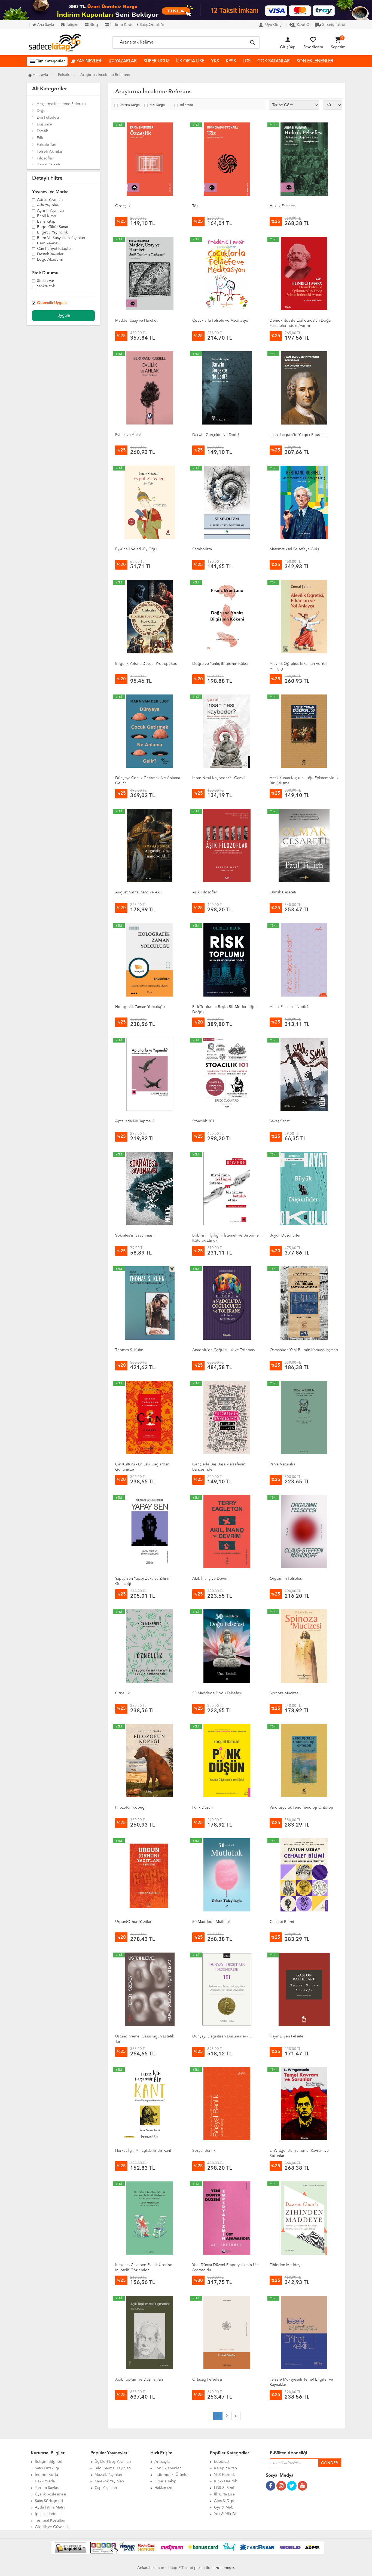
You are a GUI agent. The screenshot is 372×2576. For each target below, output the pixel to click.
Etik (40, 138)
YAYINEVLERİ (89, 61)
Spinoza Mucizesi (285, 1693)
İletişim (71, 25)
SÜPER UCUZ (156, 61)
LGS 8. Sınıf (224, 2488)
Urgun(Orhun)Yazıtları (134, 1922)
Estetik (42, 131)
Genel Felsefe (49, 165)
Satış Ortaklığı (151, 25)
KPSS (231, 61)
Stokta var (46, 281)
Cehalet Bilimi (282, 1922)
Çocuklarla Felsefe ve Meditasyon (221, 321)
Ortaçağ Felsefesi (207, 2380)
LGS (247, 61)
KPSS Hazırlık (225, 2481)
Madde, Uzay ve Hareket (136, 321)
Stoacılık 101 (203, 1121)
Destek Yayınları (51, 254)
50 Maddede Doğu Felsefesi (217, 1693)
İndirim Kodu (121, 25)
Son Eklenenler (168, 2468)
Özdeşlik (123, 206)
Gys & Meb (224, 2507)
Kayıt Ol (300, 25)
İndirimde (186, 105)
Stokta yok (46, 287)
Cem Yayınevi (49, 244)
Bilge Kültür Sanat (53, 227)
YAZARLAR (125, 61)
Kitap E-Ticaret (181, 2568)
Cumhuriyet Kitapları (55, 249)
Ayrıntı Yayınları (51, 211)
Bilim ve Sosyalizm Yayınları (61, 238)
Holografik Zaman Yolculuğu (140, 1007)
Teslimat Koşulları (50, 2520)
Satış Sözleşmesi (49, 2501)
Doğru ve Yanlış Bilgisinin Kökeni (221, 664)
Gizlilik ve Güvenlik (52, 2527)
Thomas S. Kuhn (129, 1350)
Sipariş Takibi (330, 25)
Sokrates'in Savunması (134, 1235)
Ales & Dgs (224, 2501)
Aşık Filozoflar (205, 892)
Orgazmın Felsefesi (286, 1579)
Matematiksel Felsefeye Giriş (294, 549)
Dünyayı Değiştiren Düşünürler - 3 (222, 2036)
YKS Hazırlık (224, 2475)
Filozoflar (45, 158)
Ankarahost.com (151, 2568)
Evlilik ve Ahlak (128, 435)
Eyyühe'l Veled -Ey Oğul (136, 549)
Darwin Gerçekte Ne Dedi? (216, 435)
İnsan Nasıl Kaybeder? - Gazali (219, 778)
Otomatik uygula (52, 303)
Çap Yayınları (106, 2488)
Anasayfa (40, 75)
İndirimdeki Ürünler (172, 2475)
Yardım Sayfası (47, 2488)
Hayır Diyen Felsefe (286, 2036)
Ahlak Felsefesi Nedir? (289, 1007)
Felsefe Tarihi (48, 145)
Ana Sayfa (45, 25)
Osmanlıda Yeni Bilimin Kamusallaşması (304, 1350)
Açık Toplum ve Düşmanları (139, 2380)
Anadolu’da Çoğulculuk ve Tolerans (223, 1350)
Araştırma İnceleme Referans (61, 104)
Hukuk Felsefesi (283, 206)
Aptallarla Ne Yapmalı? (135, 1121)
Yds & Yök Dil (226, 2514)
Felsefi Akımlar (50, 152)
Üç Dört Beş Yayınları (113, 2462)
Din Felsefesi (48, 118)
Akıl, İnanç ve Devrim (211, 1579)
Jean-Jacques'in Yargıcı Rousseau (299, 435)
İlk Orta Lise (224, 2494)
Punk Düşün (202, 1807)
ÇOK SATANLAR (274, 61)
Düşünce (44, 124)
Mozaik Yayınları (108, 2475)
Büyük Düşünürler (285, 1235)
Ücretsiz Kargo (130, 105)
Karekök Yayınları (109, 2481)
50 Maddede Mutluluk (211, 1922)
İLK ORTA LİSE (190, 61)
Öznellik (122, 1693)
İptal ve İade (46, 2514)
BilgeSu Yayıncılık (52, 233)
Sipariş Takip (165, 2481)
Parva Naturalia (282, 1464)
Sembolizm (202, 549)
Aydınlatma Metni (50, 2507)
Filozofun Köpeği (130, 1807)
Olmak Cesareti (283, 892)
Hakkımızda (45, 2481)
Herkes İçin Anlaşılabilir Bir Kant (143, 2151)
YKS (215, 61)
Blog (93, 25)
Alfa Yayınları (48, 205)
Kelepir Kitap (225, 2468)
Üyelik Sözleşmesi (51, 2494)
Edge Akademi (50, 260)
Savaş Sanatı (280, 1121)
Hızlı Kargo (157, 105)
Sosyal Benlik (204, 2151)
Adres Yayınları (50, 200)
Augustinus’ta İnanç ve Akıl (138, 892)
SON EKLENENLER (315, 61)
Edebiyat (222, 2462)
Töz (195, 206)
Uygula (64, 315)
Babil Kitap (47, 216)
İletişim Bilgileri (49, 2462)
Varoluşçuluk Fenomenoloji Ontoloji (301, 1807)
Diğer (42, 111)
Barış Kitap (46, 222)
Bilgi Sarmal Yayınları (113, 2468)
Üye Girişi (270, 25)
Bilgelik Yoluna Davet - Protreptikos (146, 664)
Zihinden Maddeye (286, 2265)
